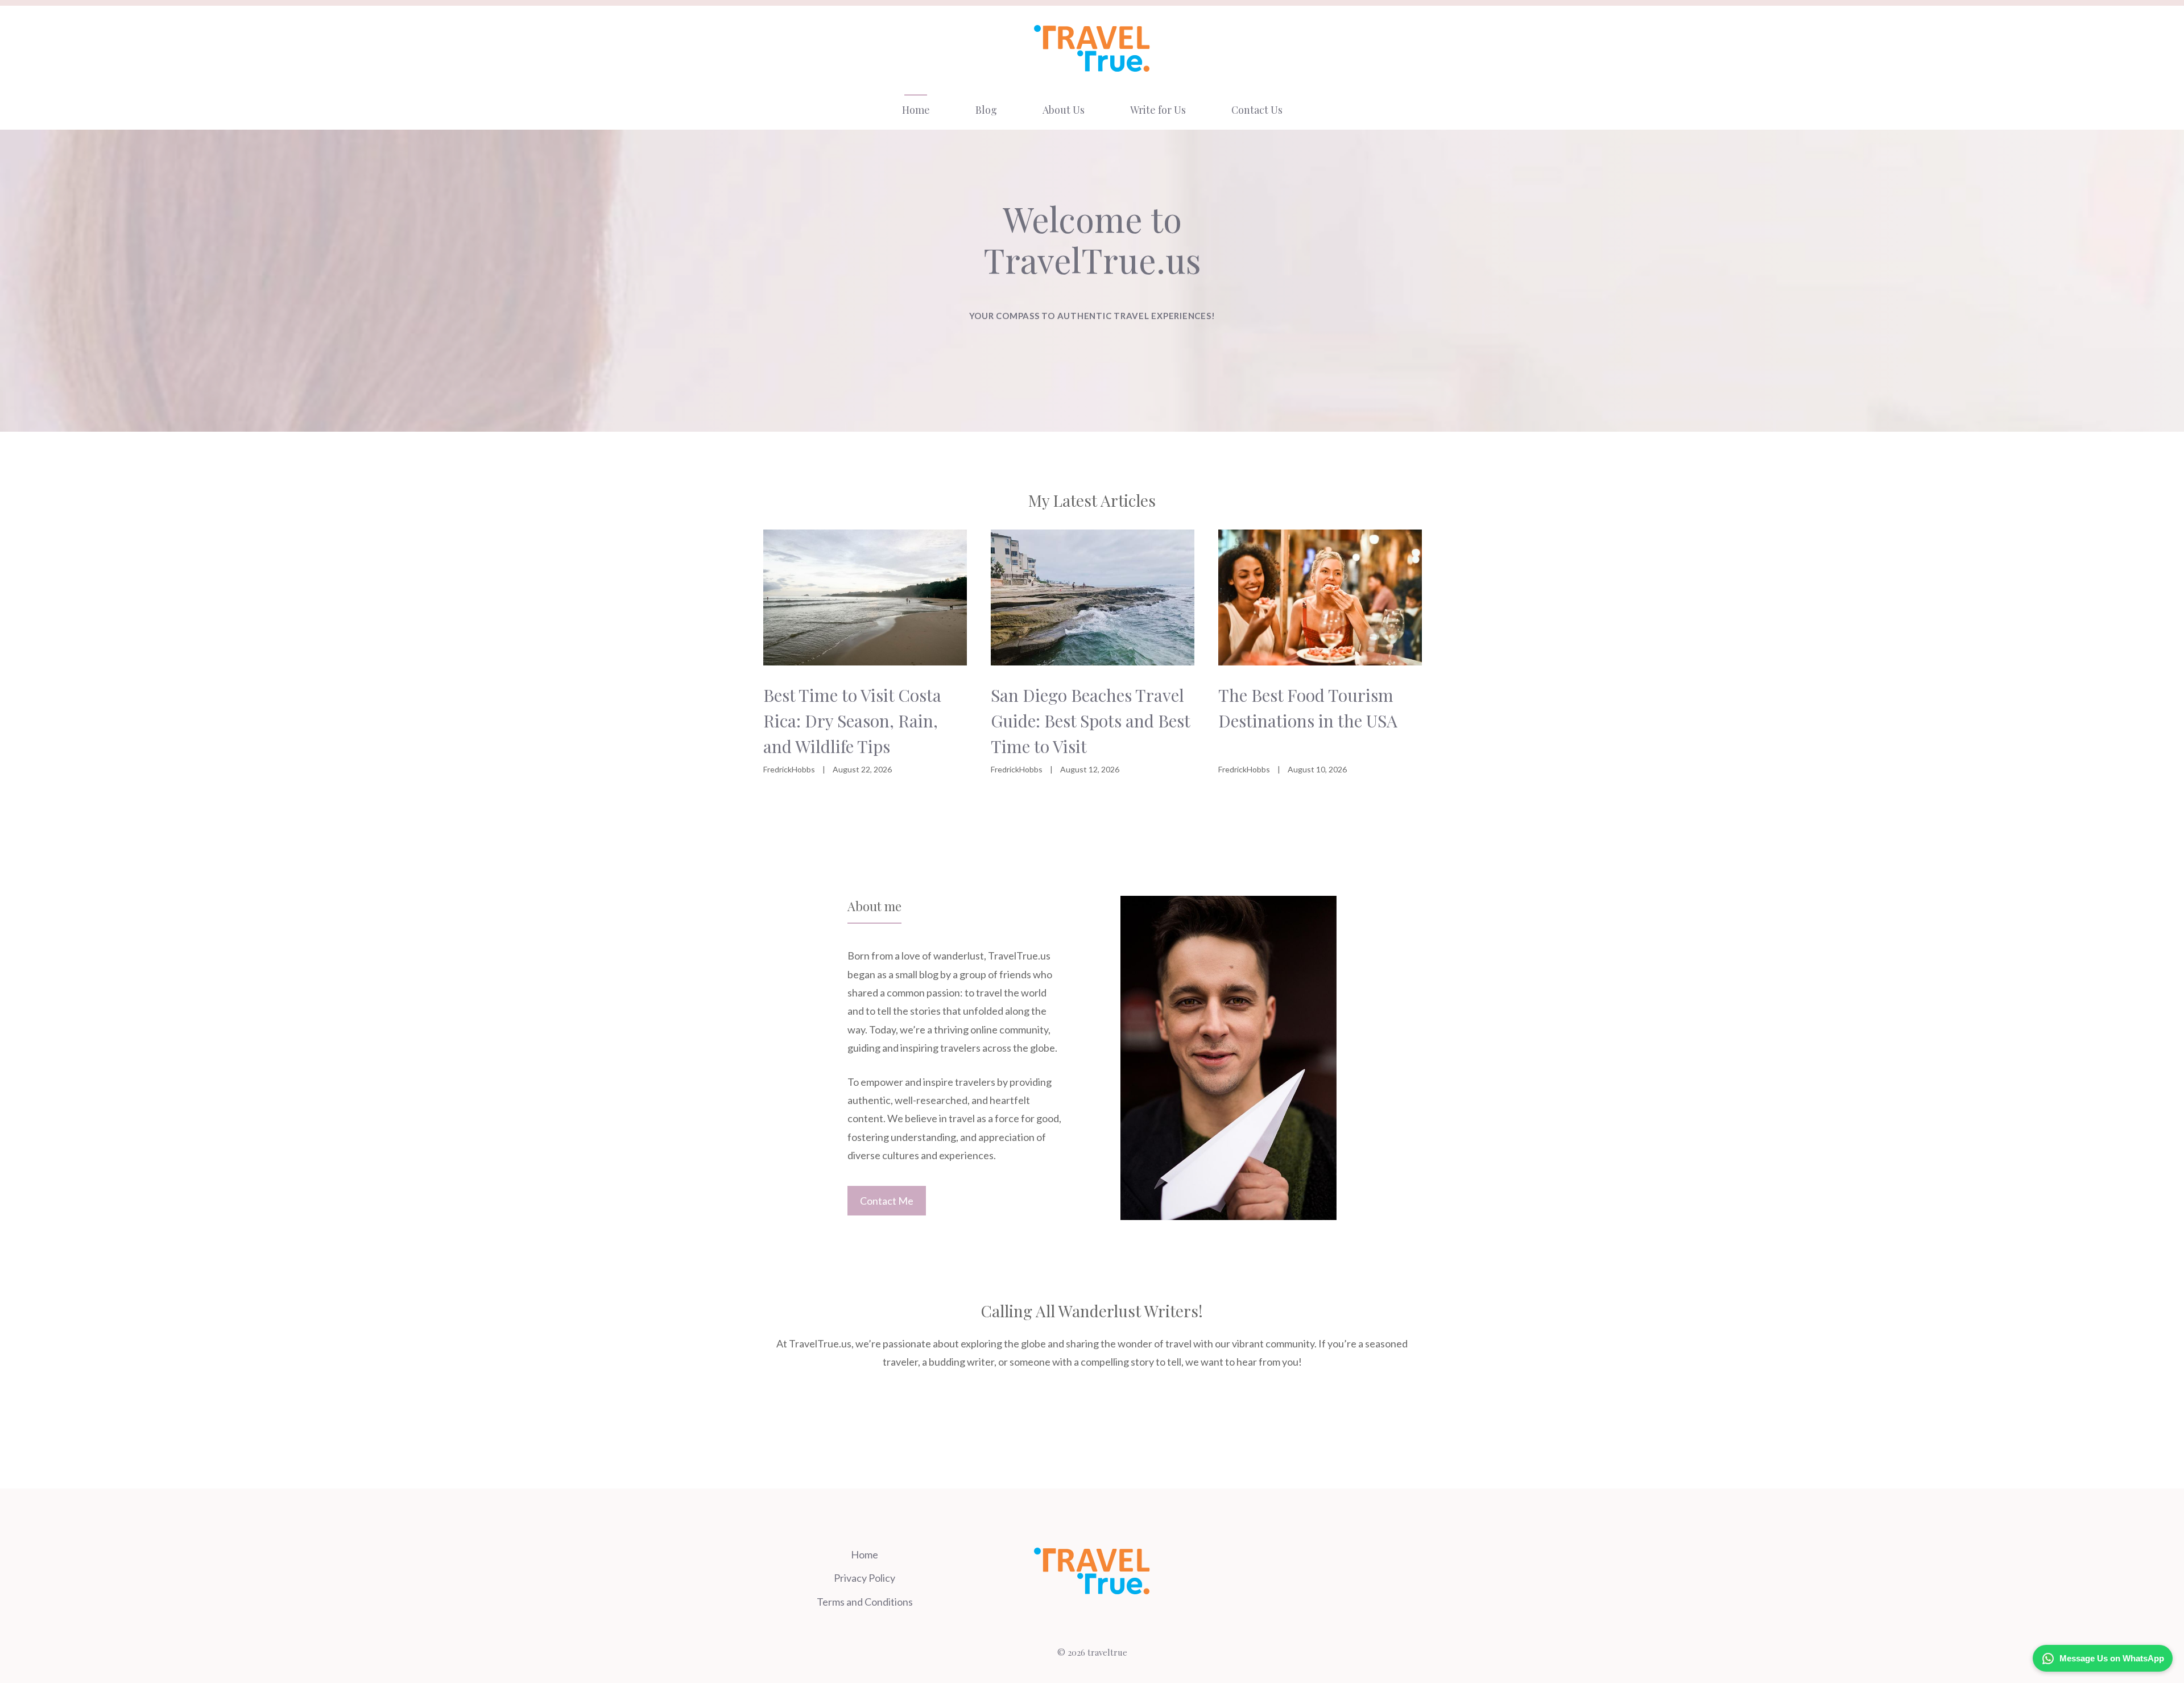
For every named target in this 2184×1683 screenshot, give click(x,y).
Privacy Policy (864, 1578)
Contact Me (887, 1201)
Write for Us (1158, 110)
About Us (1064, 110)
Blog (986, 110)
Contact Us (1257, 110)
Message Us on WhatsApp (2112, 1658)
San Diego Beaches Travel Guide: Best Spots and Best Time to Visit (1090, 721)
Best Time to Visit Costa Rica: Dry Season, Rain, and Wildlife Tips (852, 721)
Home (916, 110)
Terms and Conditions (865, 1602)
